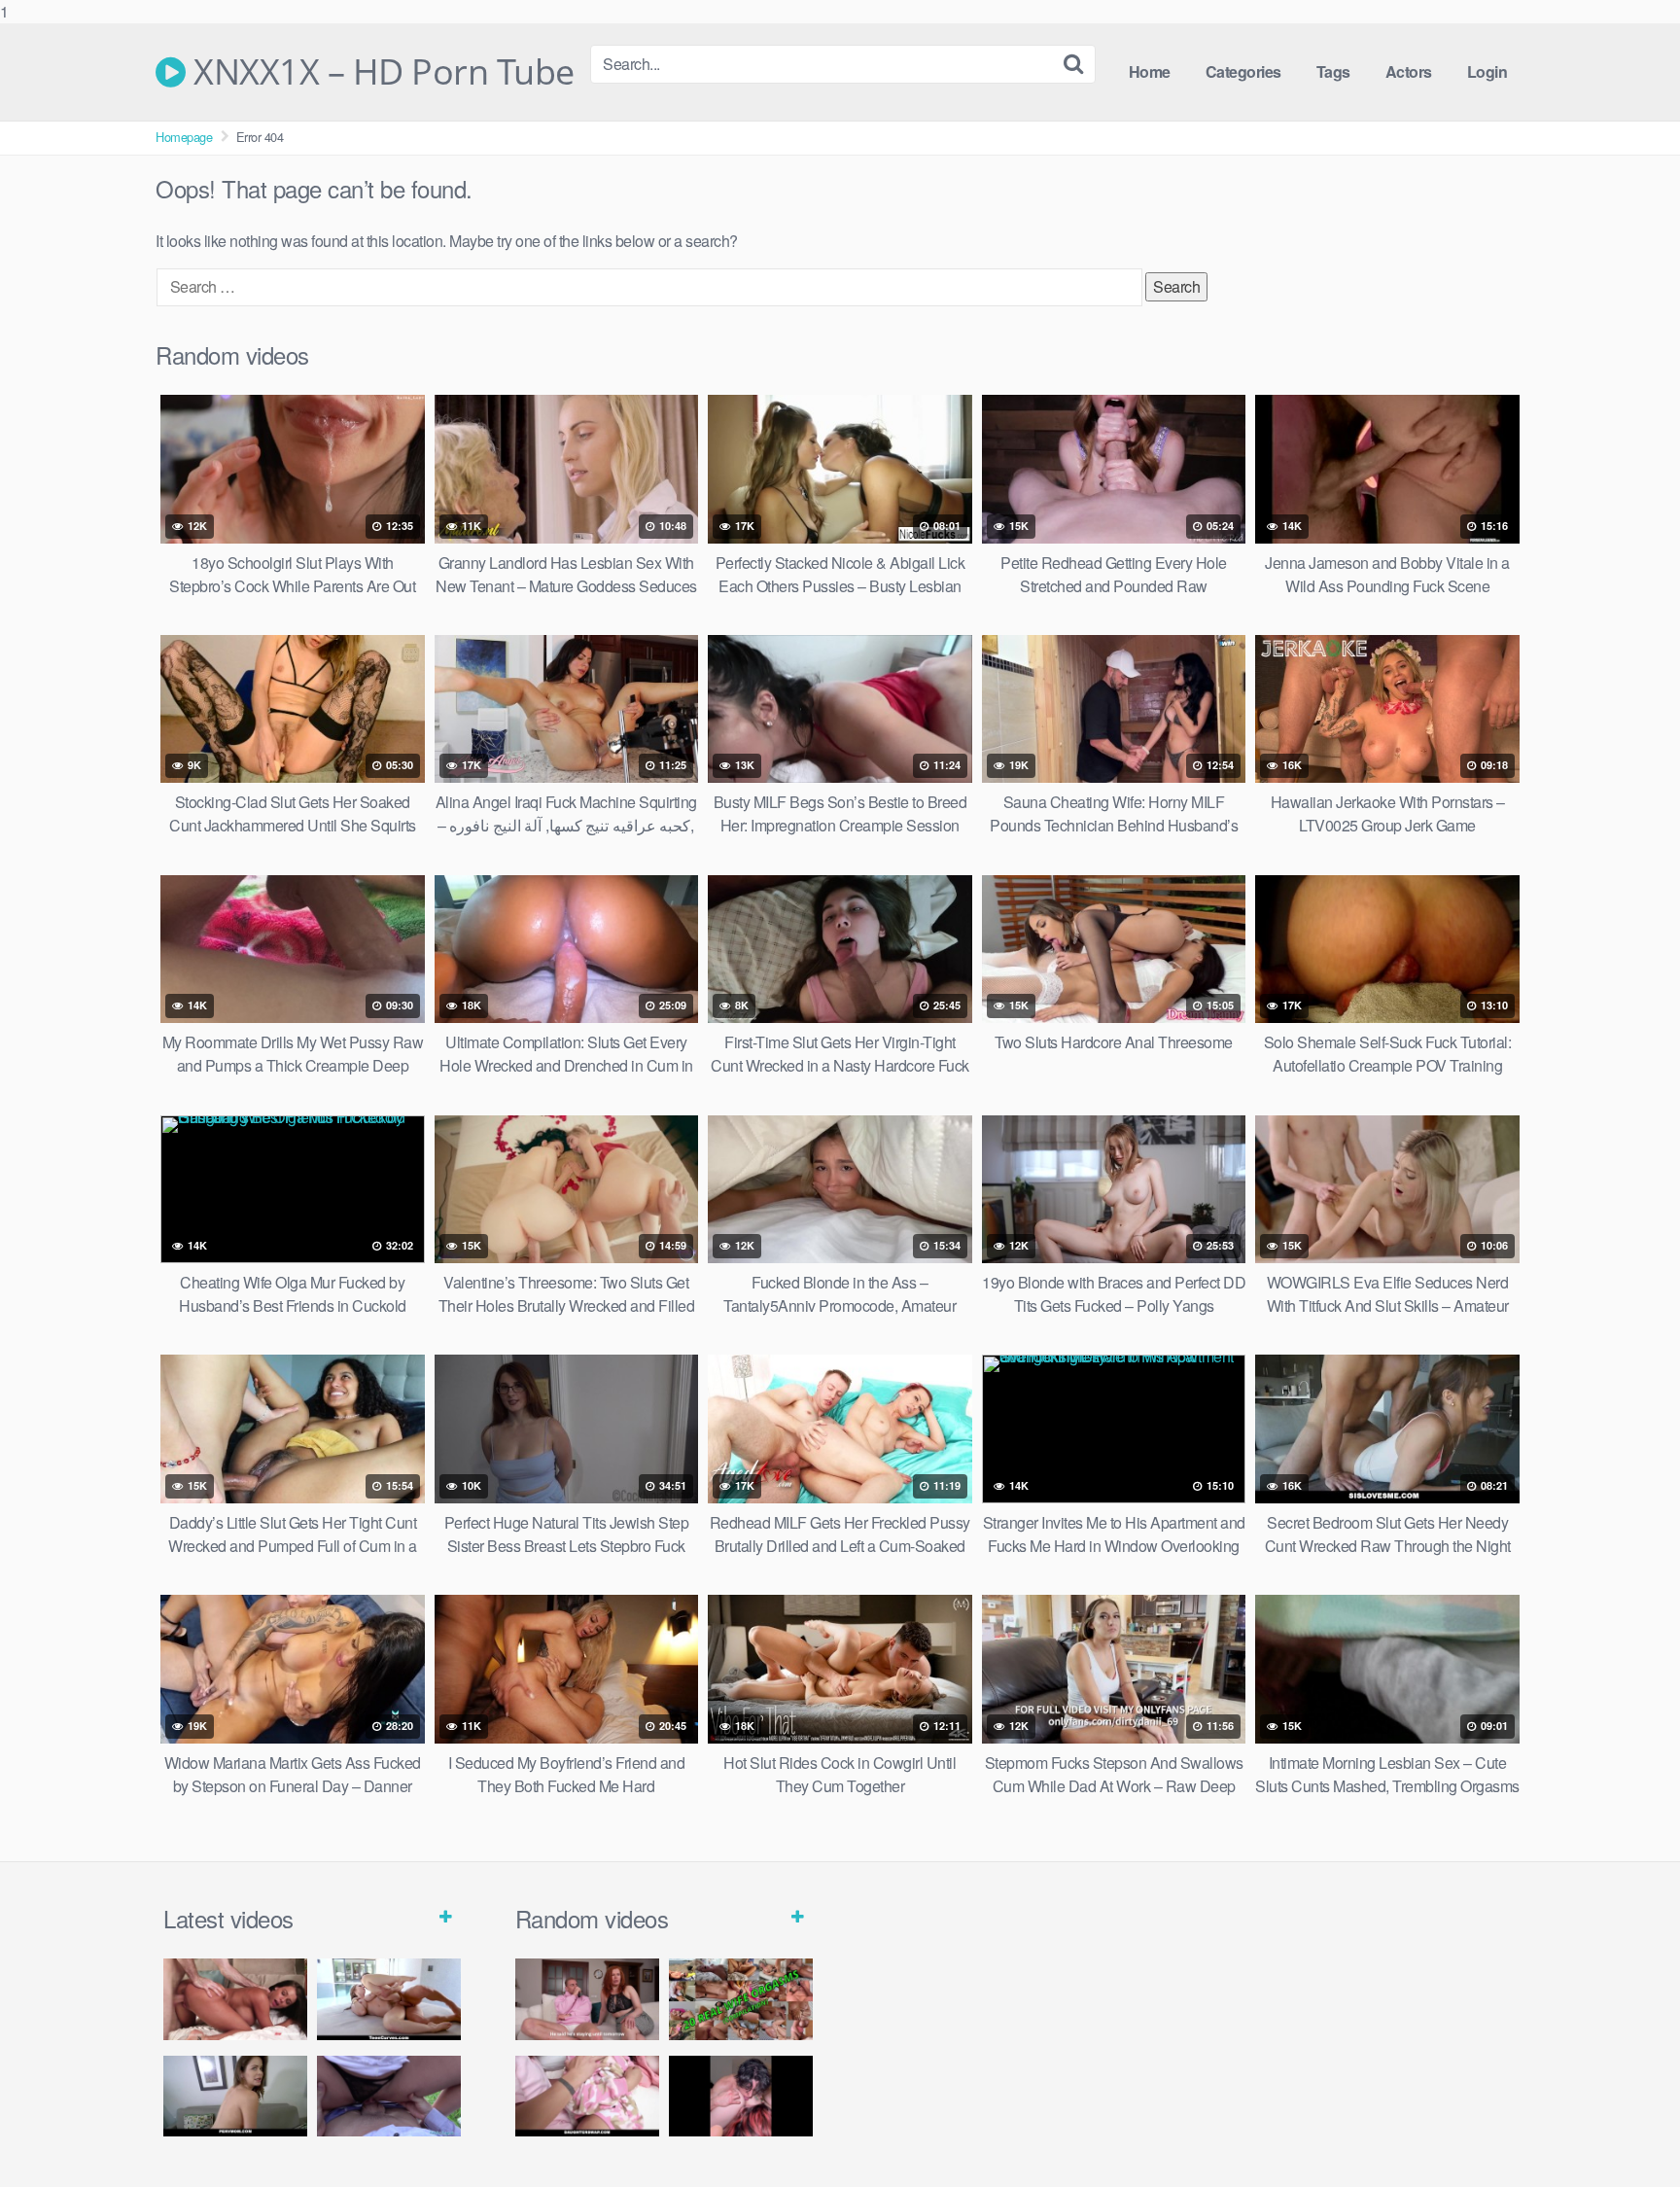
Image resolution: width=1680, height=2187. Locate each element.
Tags (1333, 71)
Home (1150, 71)
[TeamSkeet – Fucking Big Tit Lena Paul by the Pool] (389, 1999)
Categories (1243, 71)
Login (1487, 71)
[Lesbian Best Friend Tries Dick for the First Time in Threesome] (741, 2096)
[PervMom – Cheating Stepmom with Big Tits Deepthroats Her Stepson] (235, 2096)
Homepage (184, 137)
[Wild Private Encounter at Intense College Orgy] (587, 2096)
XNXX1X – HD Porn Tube (380, 72)
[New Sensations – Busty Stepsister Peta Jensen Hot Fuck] (235, 1999)
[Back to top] (1627, 2133)
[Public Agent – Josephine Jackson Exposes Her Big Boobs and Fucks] (389, 2096)
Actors (1409, 71)
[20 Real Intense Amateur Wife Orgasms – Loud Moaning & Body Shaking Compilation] (741, 1999)
